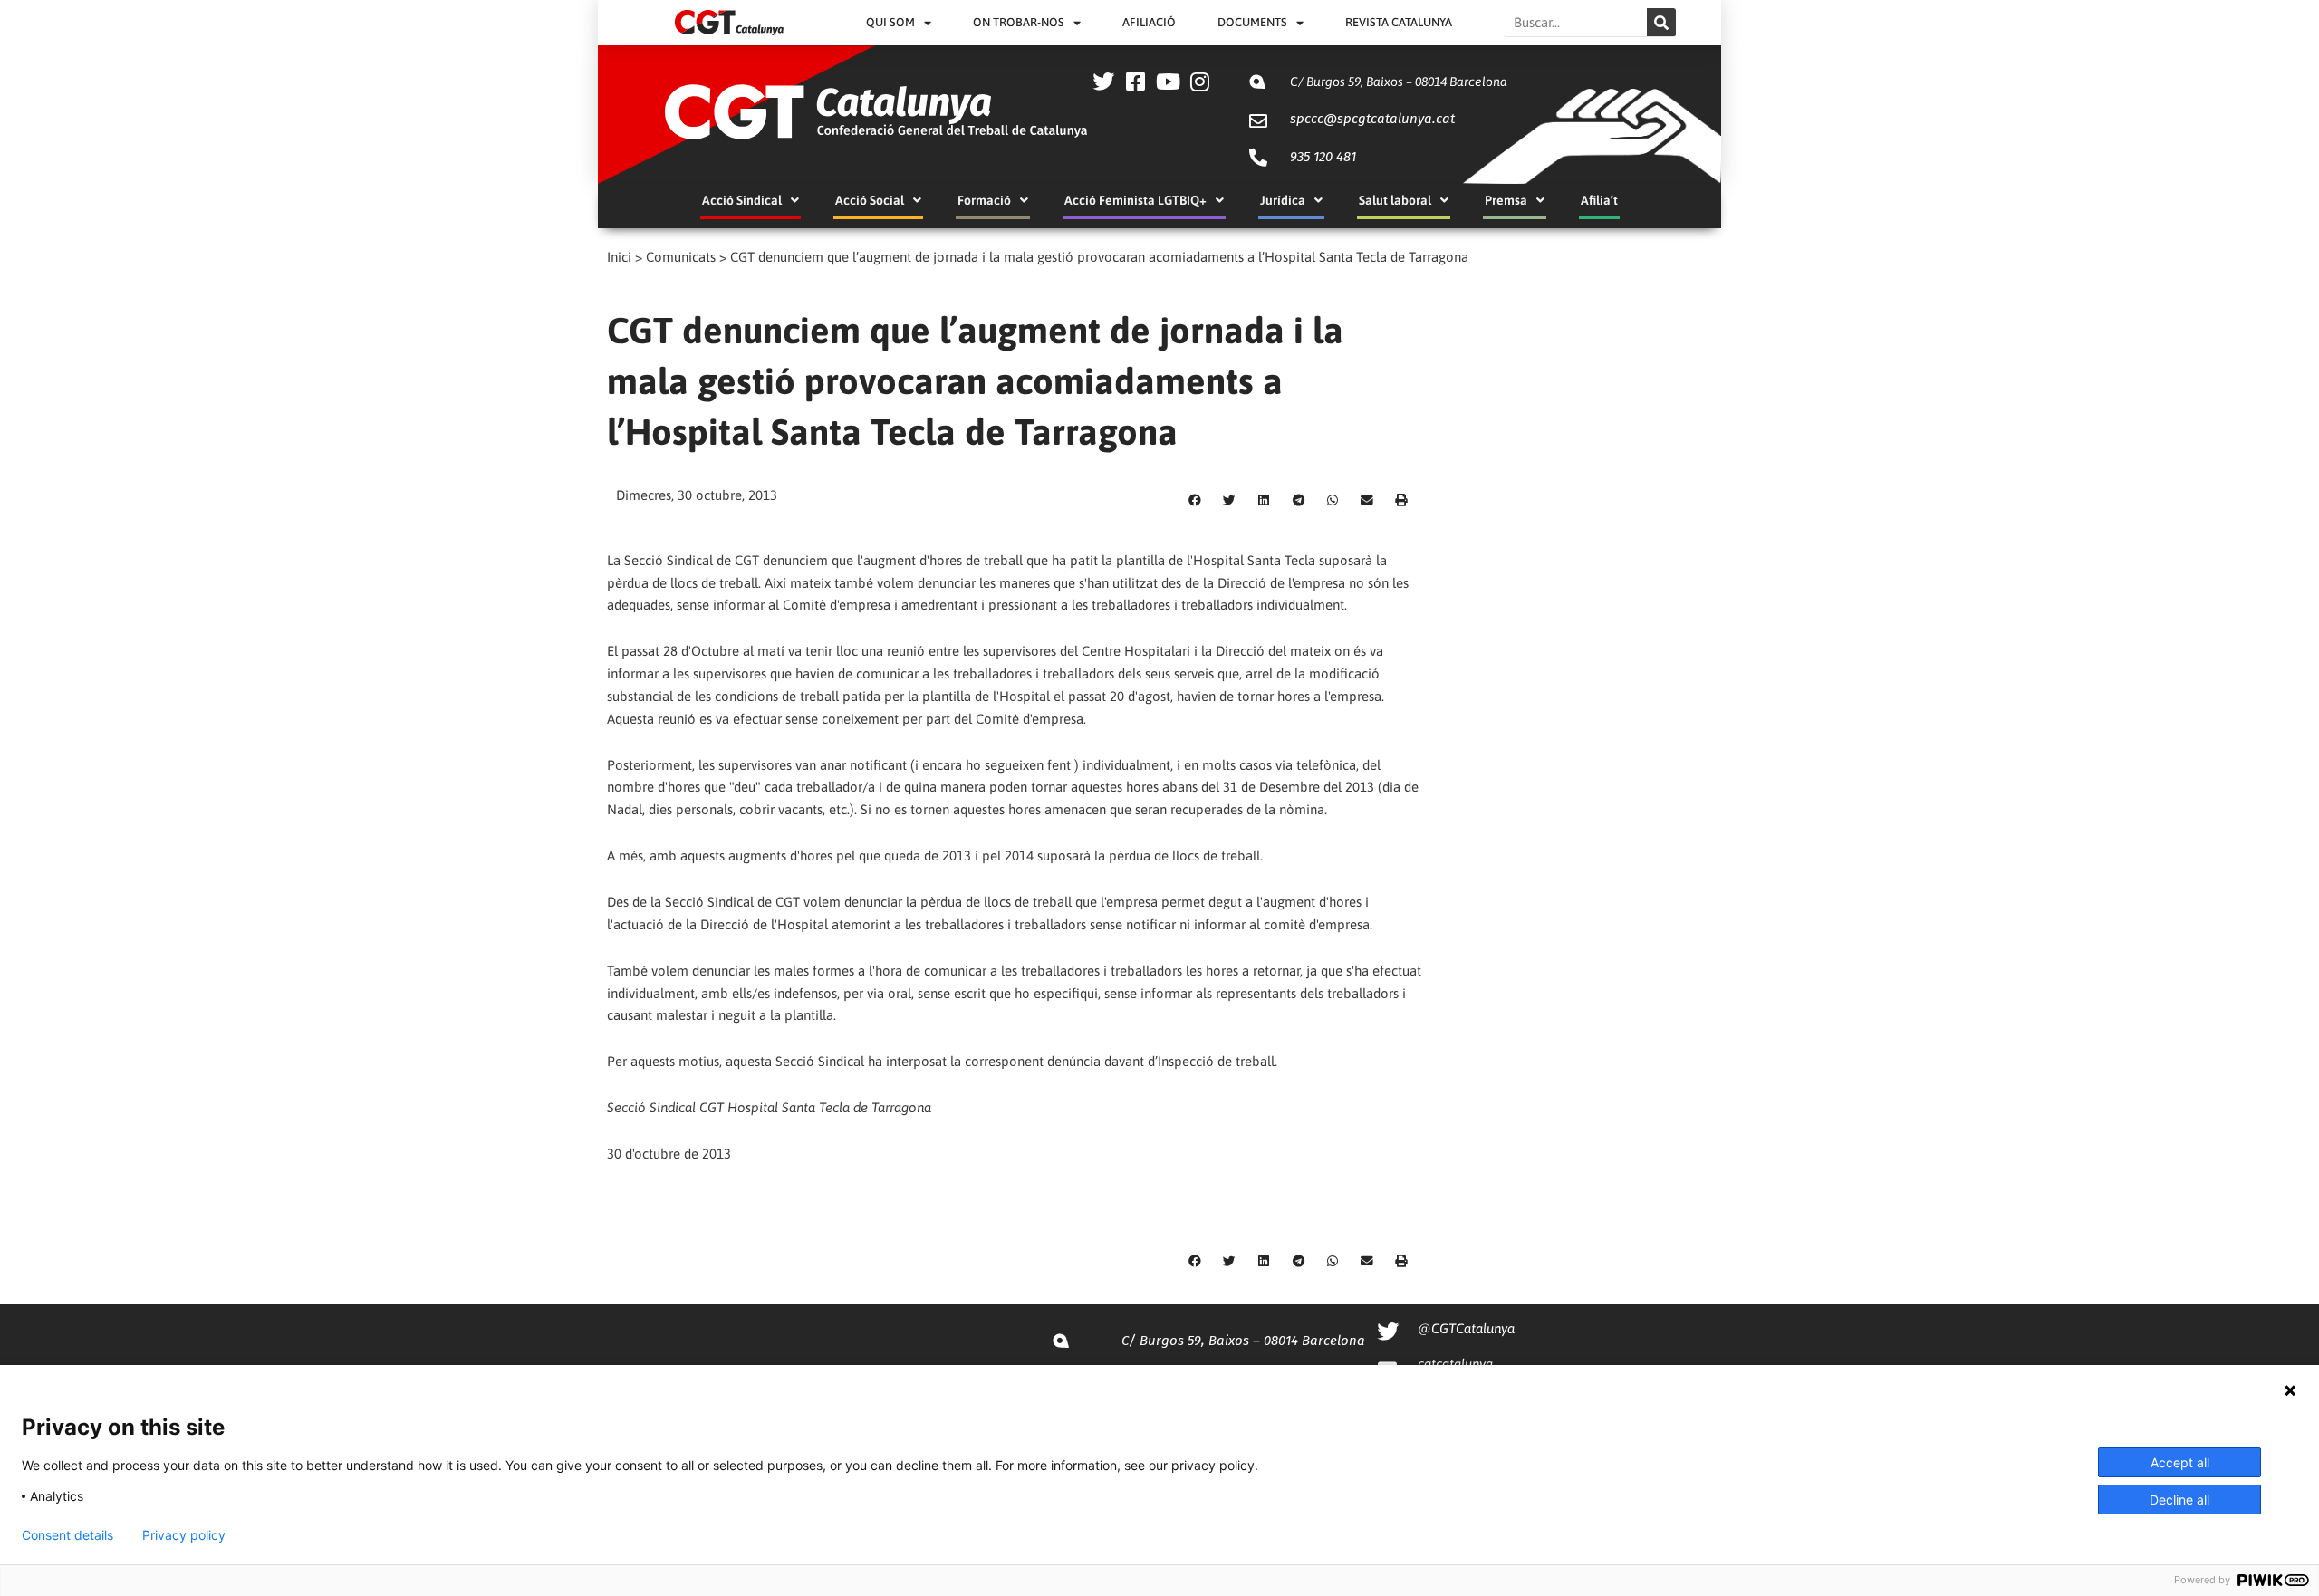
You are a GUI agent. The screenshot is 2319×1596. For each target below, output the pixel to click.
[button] (1195, 501)
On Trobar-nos (1019, 22)
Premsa (1506, 200)
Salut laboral (1395, 200)
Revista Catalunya (1399, 22)
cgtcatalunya (1455, 1364)
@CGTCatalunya (1466, 1328)
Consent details (67, 1535)
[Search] (1661, 22)
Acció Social (870, 200)
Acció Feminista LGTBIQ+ (1135, 200)
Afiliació (1149, 22)
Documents (1252, 22)
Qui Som (890, 22)
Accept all (2180, 1462)
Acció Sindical (742, 200)
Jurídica (1283, 200)
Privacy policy (184, 1535)
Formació (984, 200)
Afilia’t (1599, 200)
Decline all (2179, 1500)
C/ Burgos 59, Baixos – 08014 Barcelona (1399, 82)
